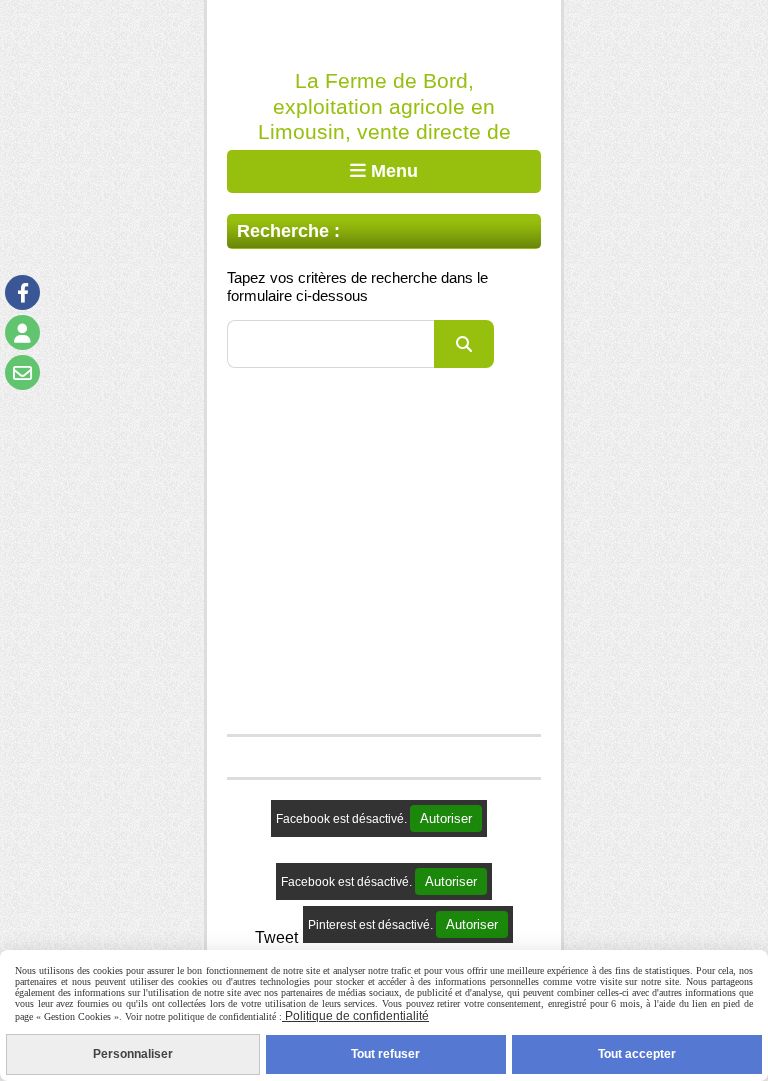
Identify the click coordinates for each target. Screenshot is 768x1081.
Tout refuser (385, 1054)
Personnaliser (133, 1054)
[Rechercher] (464, 344)
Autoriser (446, 818)
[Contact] (22, 372)
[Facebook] (22, 292)
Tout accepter (637, 1054)
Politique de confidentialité (355, 1016)
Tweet (276, 937)
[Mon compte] (22, 332)
